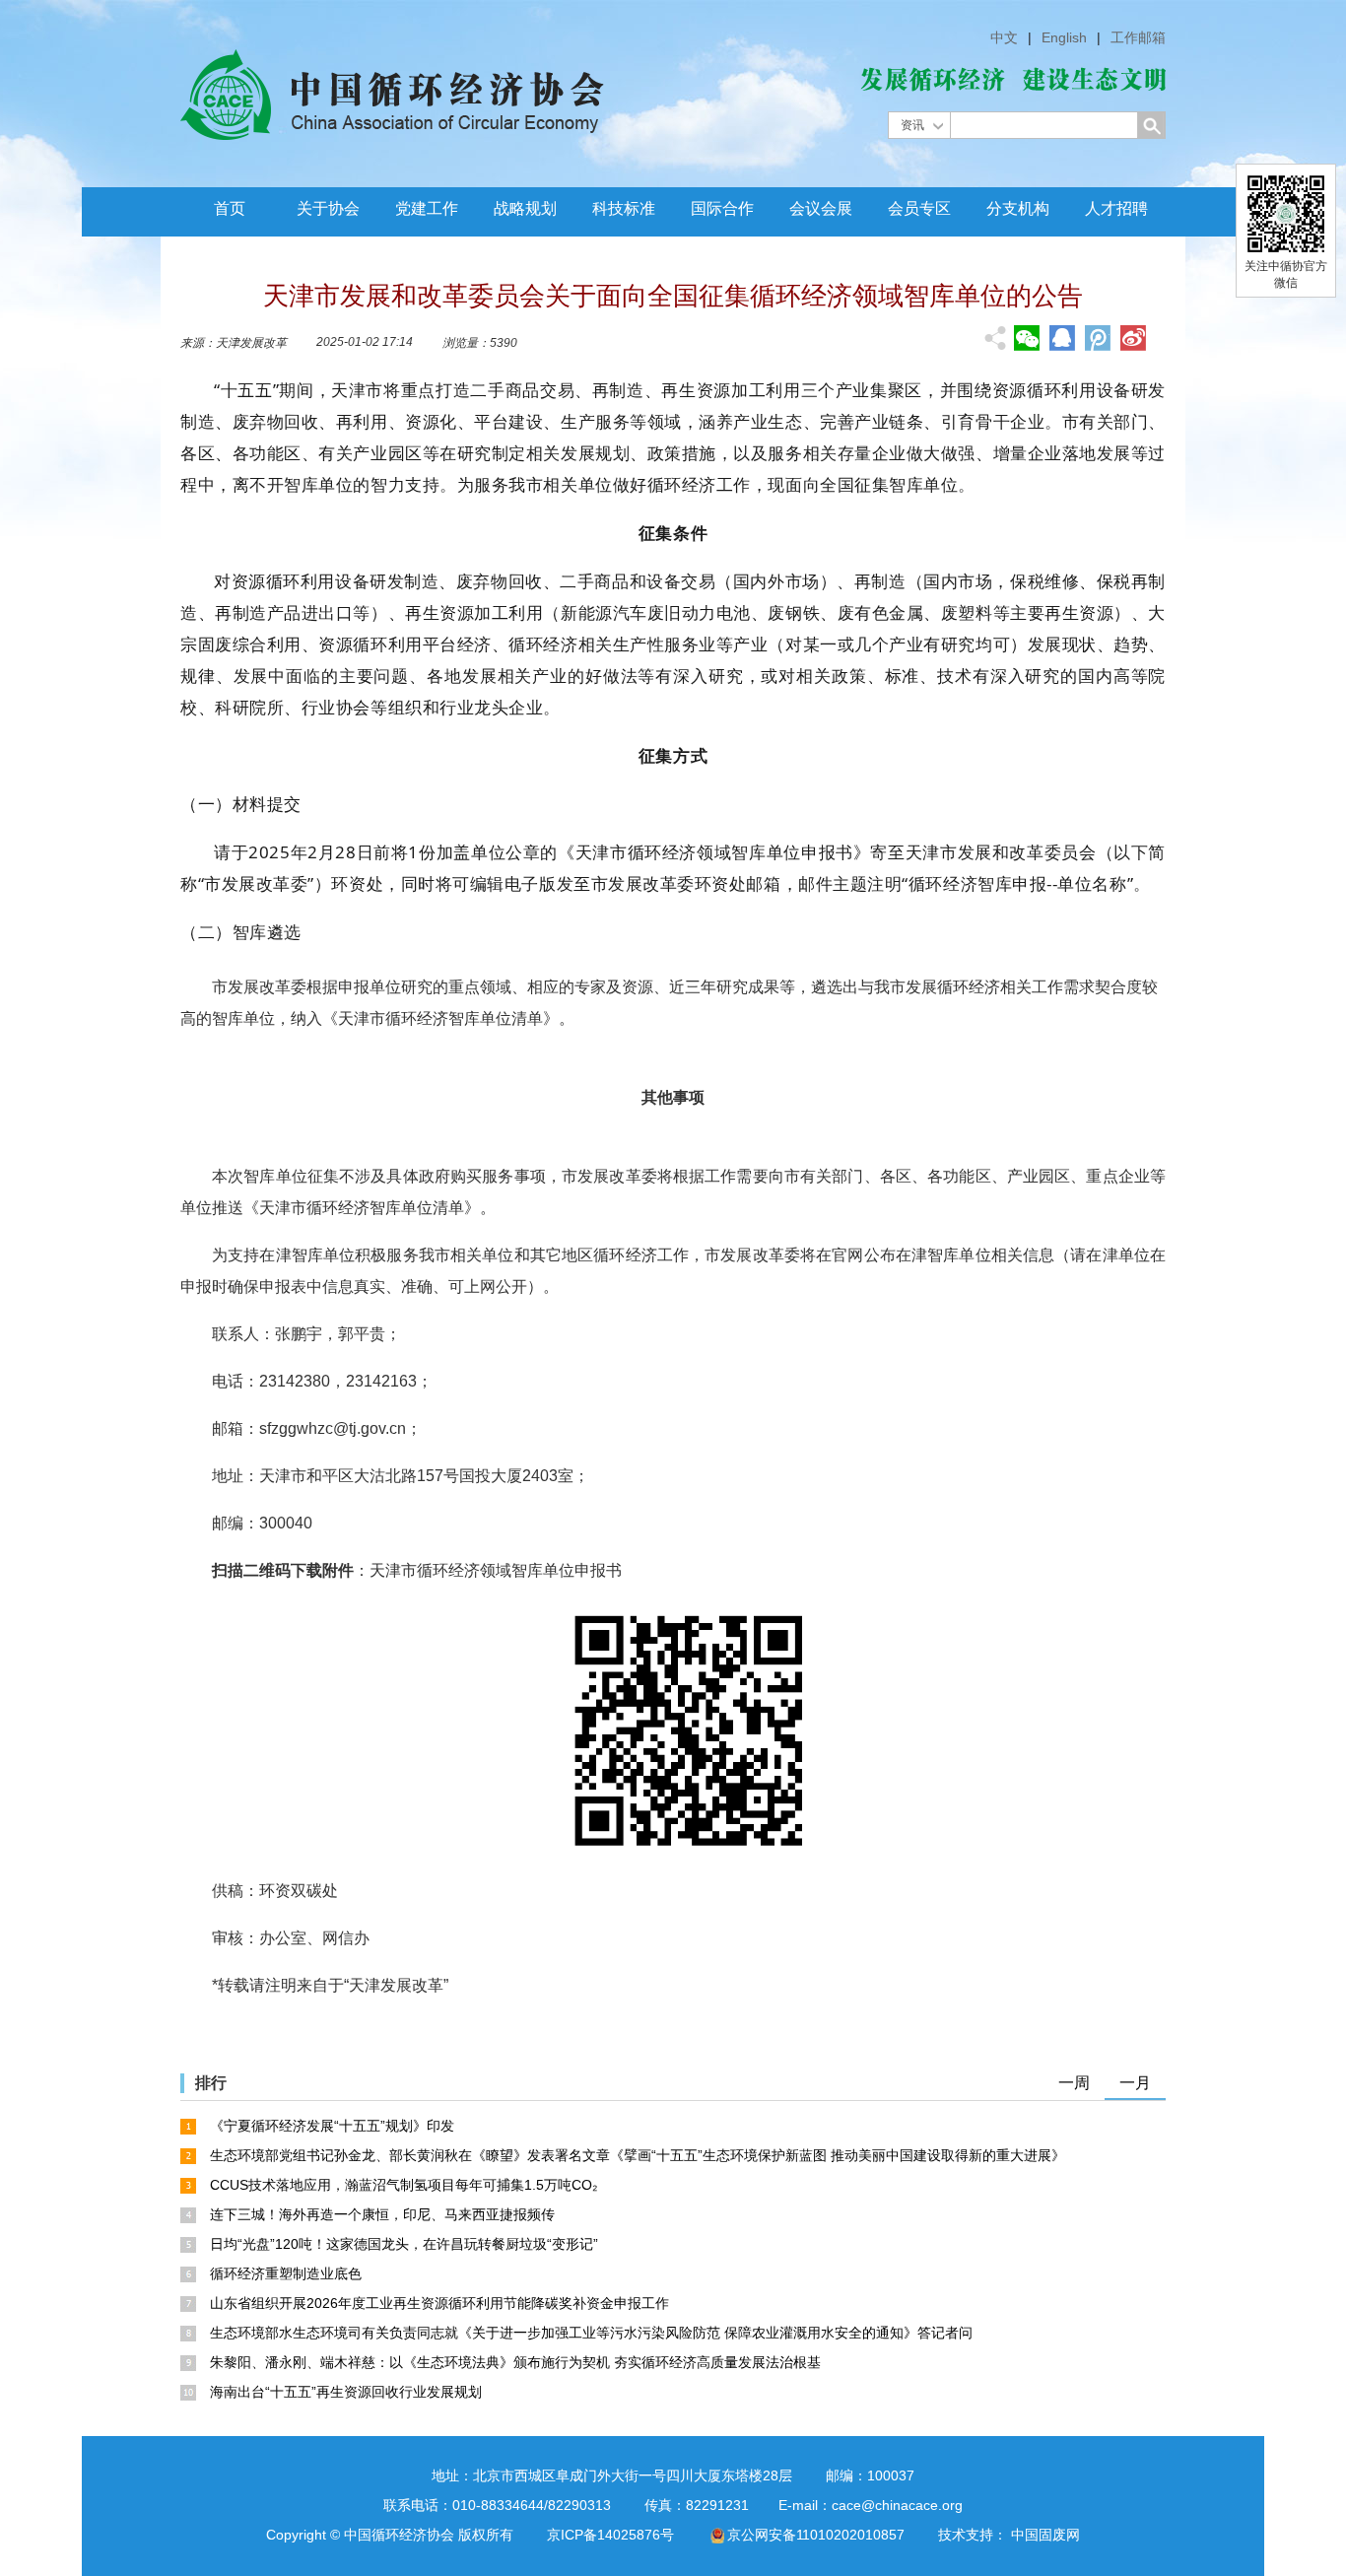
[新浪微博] (1133, 338)
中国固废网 (1045, 2535)
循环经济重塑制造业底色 (286, 2273)
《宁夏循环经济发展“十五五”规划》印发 (332, 2126)
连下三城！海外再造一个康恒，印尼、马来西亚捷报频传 (382, 2214)
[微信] (1027, 338)
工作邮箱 (1138, 37)
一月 (1135, 2083)
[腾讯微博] (1098, 340)
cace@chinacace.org (897, 2505)
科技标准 (624, 208)
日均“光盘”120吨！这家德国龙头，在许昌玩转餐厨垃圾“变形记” (404, 2244)
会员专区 (919, 208)
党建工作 (427, 208)
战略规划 (525, 208)
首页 (230, 208)
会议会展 (821, 208)
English (1064, 37)
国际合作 (722, 208)
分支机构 (1018, 208)
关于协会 (328, 208)
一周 (1074, 2083)
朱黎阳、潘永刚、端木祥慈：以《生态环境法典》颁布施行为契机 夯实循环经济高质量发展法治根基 (515, 2362)
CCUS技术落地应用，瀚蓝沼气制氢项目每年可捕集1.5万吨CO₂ (404, 2185)
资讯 (912, 125)
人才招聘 (1116, 208)
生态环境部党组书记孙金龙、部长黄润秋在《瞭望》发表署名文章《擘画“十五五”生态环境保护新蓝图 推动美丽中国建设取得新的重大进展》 (638, 2155)
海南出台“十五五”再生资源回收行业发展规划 (346, 2392)
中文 (1004, 37)
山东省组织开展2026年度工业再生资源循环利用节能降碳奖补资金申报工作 (439, 2303)
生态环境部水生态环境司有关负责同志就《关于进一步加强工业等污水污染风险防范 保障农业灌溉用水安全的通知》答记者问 (591, 2333)
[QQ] (1062, 338)
